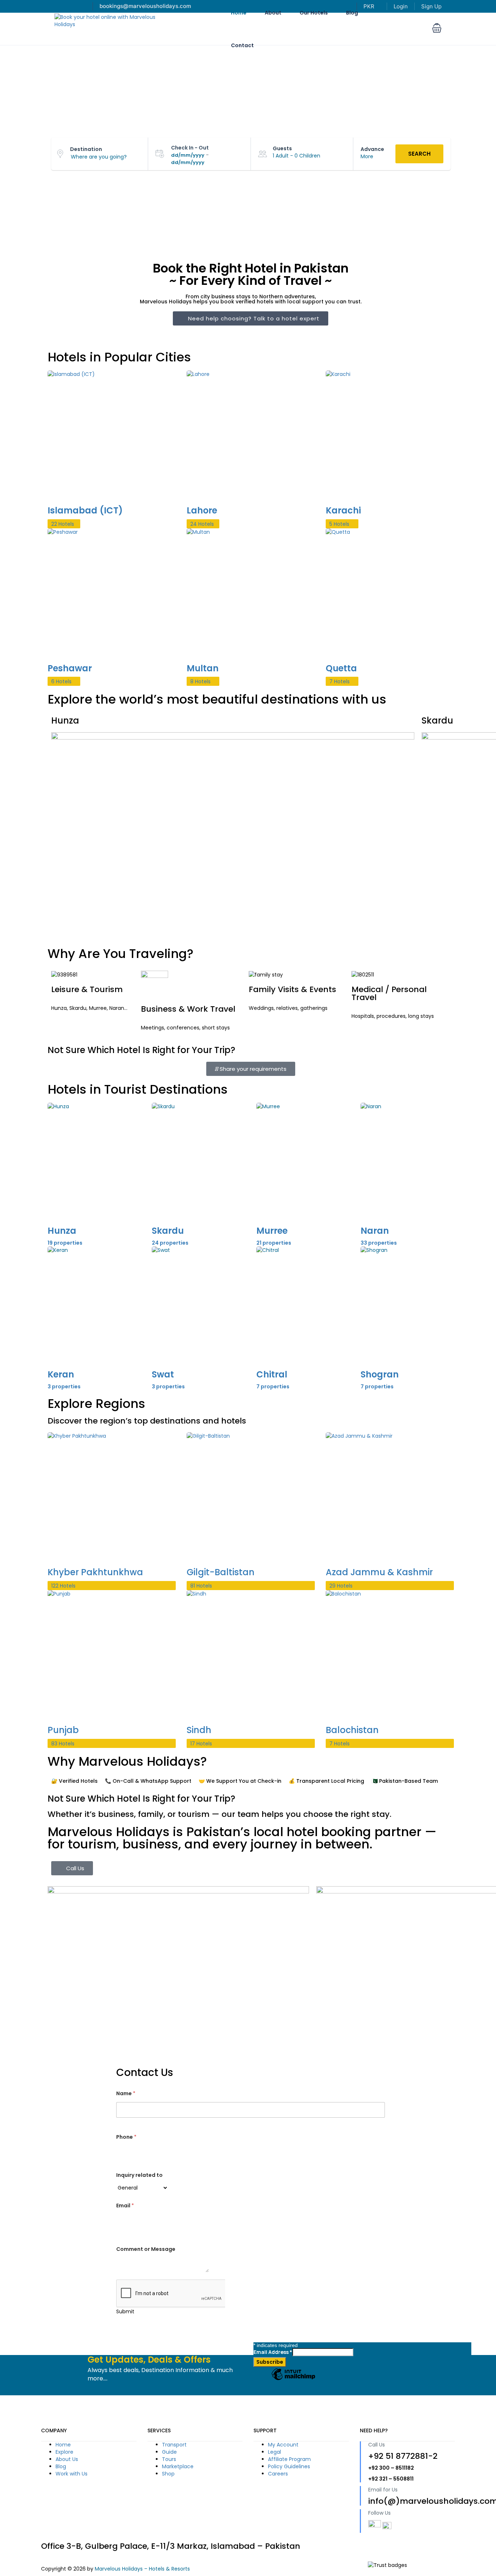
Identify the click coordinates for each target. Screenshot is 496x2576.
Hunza (62, 1231)
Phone (126, 2137)
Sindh (199, 1730)
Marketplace (178, 2466)
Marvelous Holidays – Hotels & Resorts (142, 2569)
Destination (86, 149)
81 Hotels (201, 1586)
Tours (169, 2459)
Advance (372, 149)
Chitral (272, 1374)
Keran (61, 1374)
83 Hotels (63, 1744)
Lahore (202, 510)
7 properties (273, 1387)
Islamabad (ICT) (85, 510)
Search (419, 154)
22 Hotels (63, 524)
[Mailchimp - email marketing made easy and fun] (293, 2380)
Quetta (341, 668)
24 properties (170, 1243)
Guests (282, 148)
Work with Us (72, 2474)
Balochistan (352, 1730)
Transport (174, 2445)
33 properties (379, 1243)
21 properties (274, 1243)
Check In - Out (190, 148)
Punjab (63, 1730)
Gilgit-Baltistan (221, 1572)
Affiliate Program (289, 2459)
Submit (125, 2311)
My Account (283, 2445)
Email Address (273, 2352)
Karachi (343, 510)
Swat (163, 1374)
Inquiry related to (139, 2175)
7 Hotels (340, 681)
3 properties (64, 1387)
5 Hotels (339, 524)
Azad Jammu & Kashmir (379, 1572)
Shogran (380, 1374)
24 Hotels (202, 524)
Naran (375, 1231)
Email (125, 2206)
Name (126, 2094)
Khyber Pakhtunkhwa (95, 1572)
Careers (278, 2474)
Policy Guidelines (289, 2466)
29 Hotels (341, 1586)
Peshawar (70, 668)
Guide (169, 2452)
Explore (64, 2452)
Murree (272, 1231)
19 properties (65, 1243)
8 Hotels (200, 681)
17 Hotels (201, 1744)
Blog (61, 2466)
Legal (275, 2452)
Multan (203, 668)
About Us (67, 2459)
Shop (168, 2474)
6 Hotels (61, 681)
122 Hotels (63, 1586)
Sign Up (431, 6)
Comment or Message (146, 2249)
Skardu (168, 1231)
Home (63, 2445)
